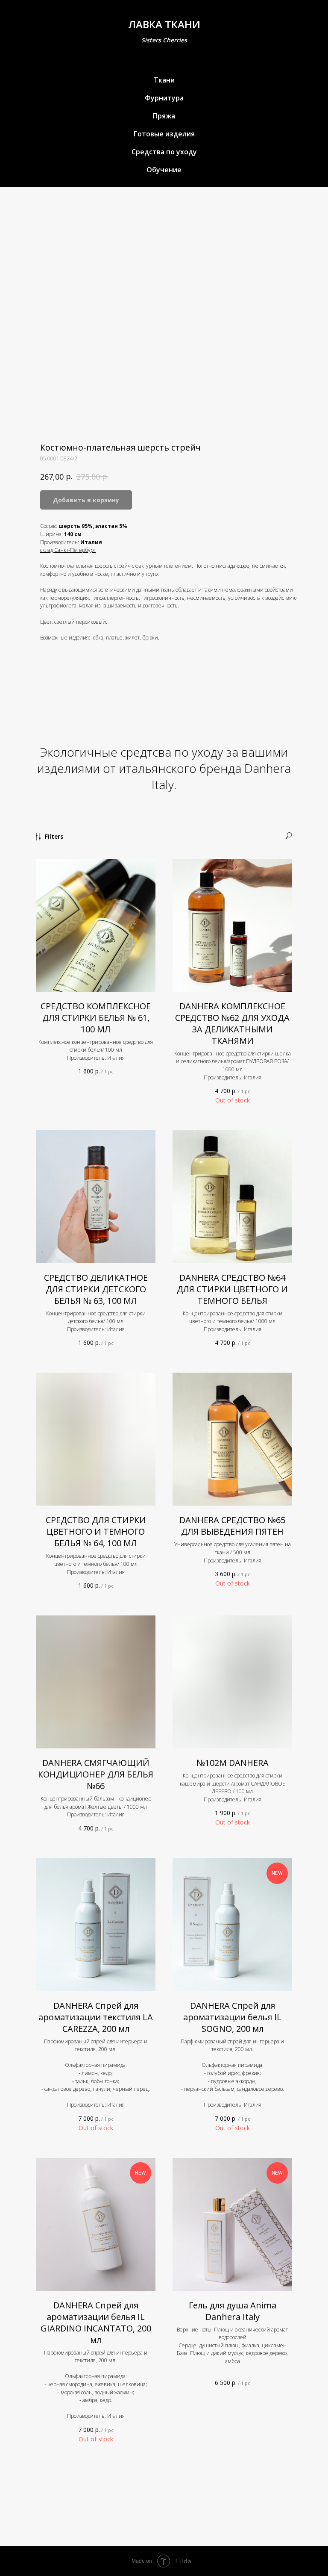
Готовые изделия (164, 134)
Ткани (164, 80)
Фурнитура (164, 98)
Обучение (164, 170)
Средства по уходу (164, 152)
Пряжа (164, 116)
